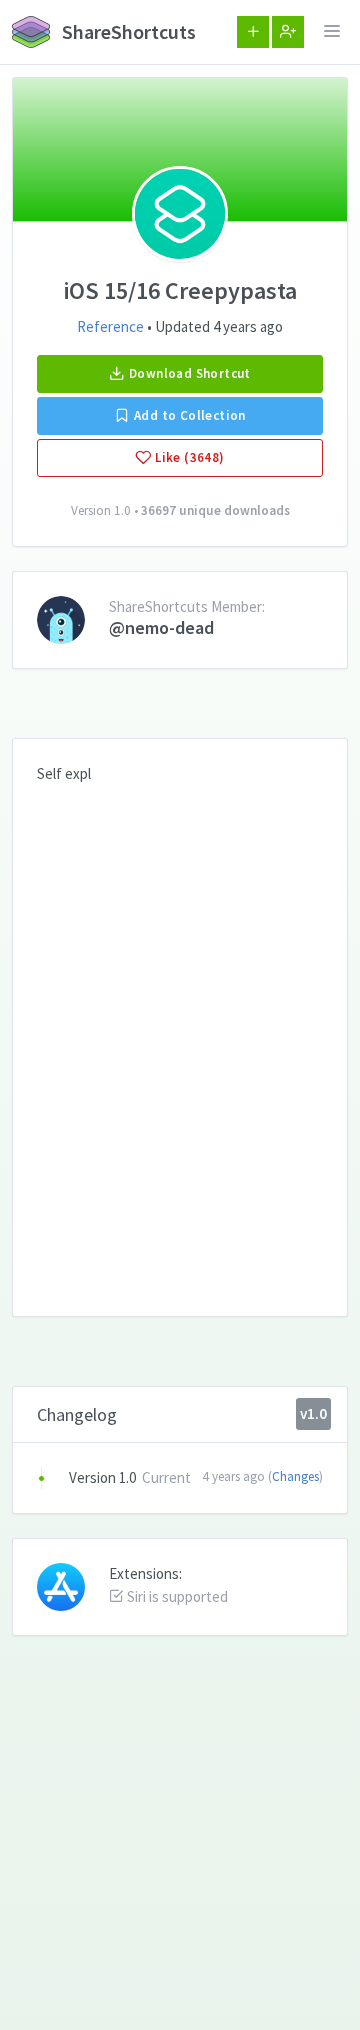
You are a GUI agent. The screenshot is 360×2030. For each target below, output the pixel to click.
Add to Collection (188, 415)
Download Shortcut (188, 373)
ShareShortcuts (127, 31)
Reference (110, 326)
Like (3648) (188, 457)
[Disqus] (180, 1035)
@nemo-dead (161, 627)
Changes (295, 1476)
